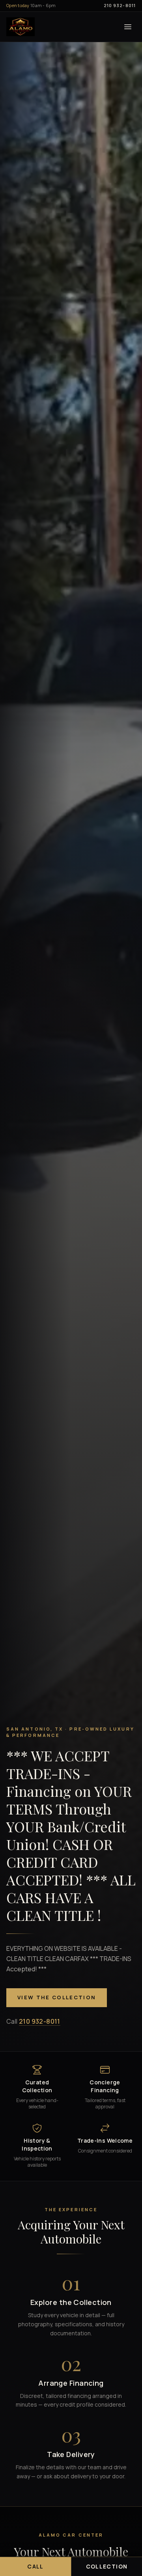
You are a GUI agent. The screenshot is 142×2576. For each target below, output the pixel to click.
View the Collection (57, 1997)
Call (35, 2566)
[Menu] (128, 27)
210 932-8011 (120, 5)
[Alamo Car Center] (21, 27)
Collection (107, 2566)
